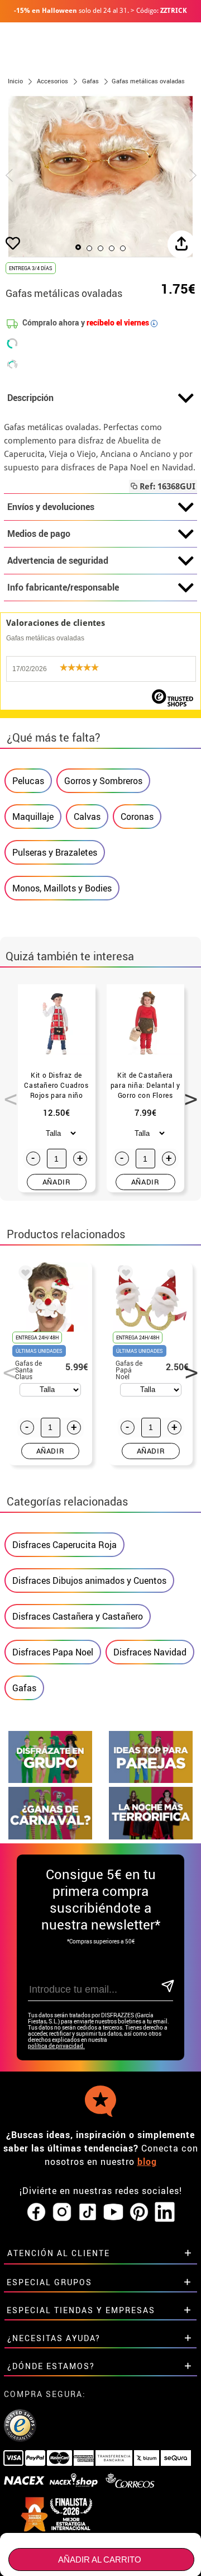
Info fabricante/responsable (63, 587)
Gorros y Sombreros (103, 781)
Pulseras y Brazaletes (55, 852)
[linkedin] (165, 2212)
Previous (7, 1093)
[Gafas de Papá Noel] (124, 1275)
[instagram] (62, 2212)
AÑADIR (57, 1182)
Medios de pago (39, 534)
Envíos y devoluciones (51, 507)
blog (147, 2162)
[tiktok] (88, 2212)
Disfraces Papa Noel (53, 1652)
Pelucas (28, 781)
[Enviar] (167, 1987)
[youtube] (113, 2212)
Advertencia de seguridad (58, 560)
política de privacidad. (56, 2046)
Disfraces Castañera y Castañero (78, 1616)
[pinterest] (139, 2212)
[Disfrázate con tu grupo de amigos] (50, 1780)
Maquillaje (33, 817)
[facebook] (36, 2212)
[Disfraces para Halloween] (151, 1836)
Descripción (30, 398)
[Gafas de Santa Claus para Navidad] (23, 1275)
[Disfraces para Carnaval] (50, 1836)
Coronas (137, 817)
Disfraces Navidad (150, 1652)
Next (187, 1093)
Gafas (24, 1688)
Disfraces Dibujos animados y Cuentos (89, 1580)
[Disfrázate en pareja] (151, 1780)
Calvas (87, 817)
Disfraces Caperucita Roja (64, 1545)
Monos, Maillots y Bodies (62, 888)
